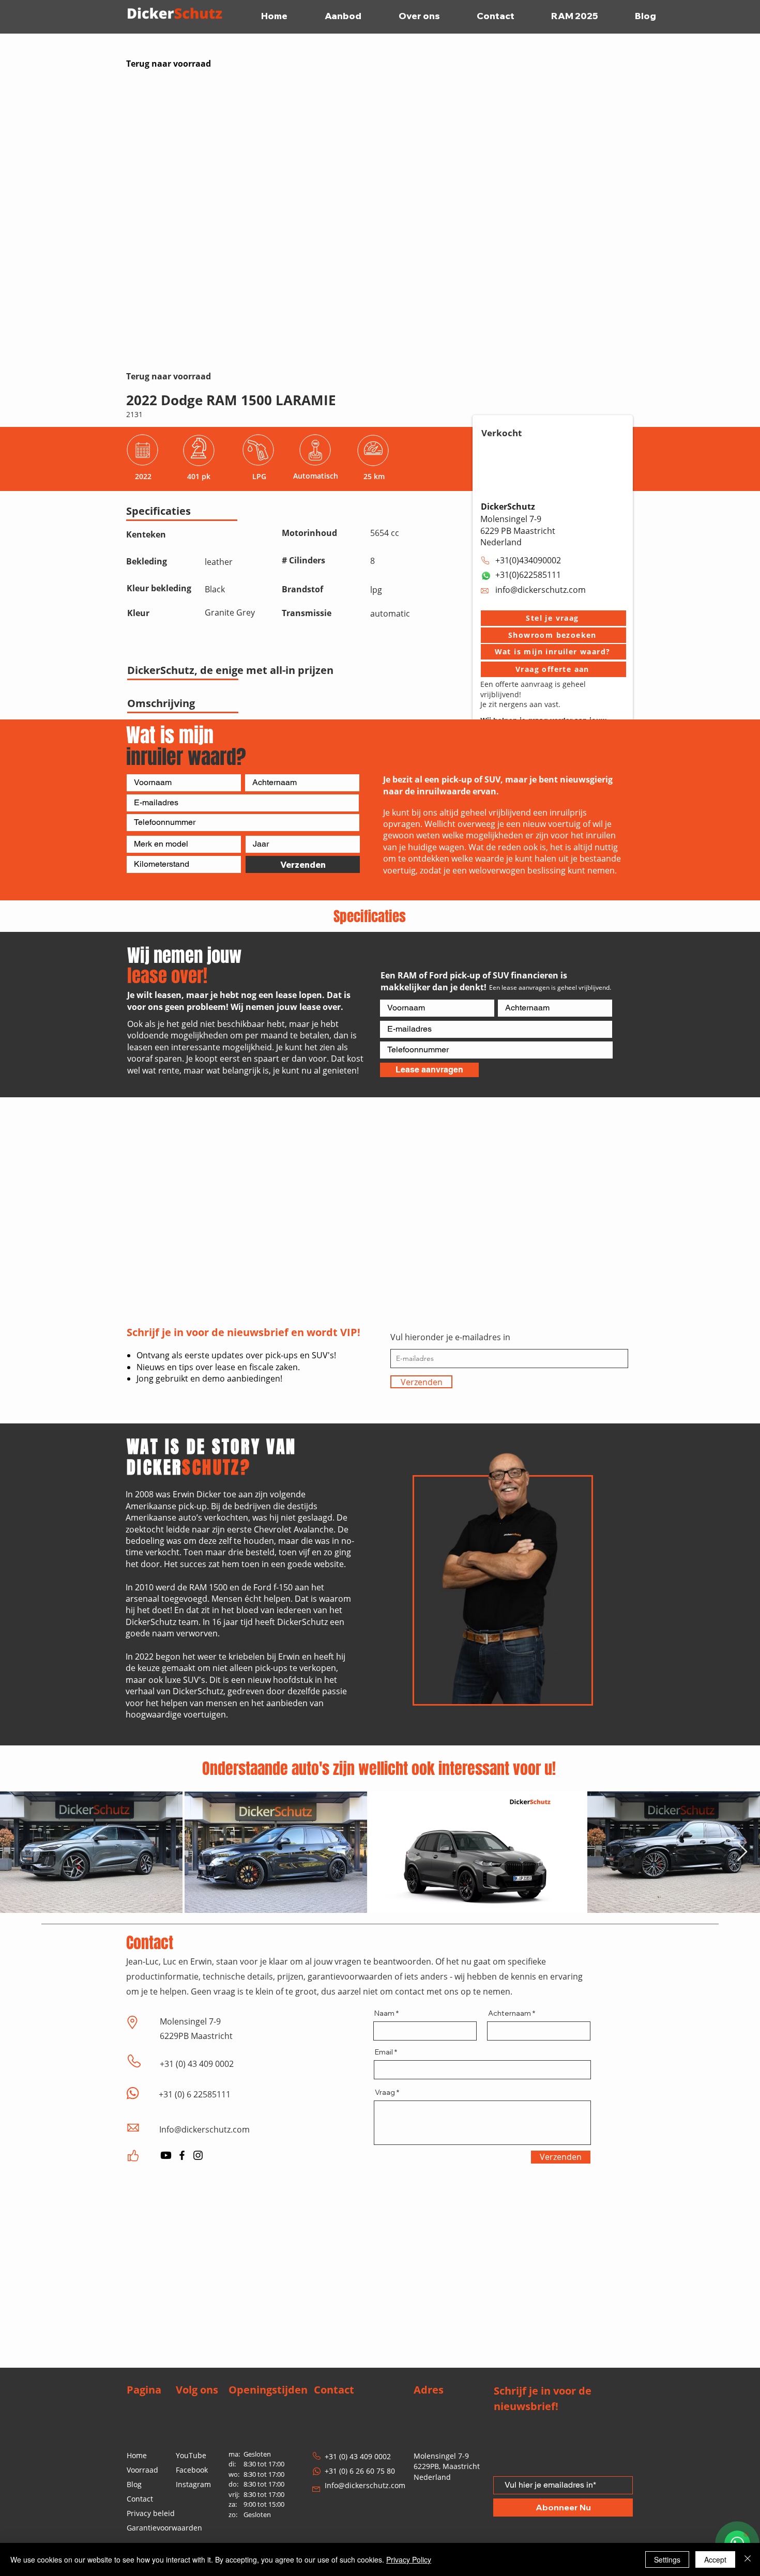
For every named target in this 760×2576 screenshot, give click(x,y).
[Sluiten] (748, 2559)
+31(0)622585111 (528, 575)
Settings (667, 2559)
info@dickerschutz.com (541, 590)
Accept (715, 2559)
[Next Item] (742, 1852)
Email (384, 2052)
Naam (384, 2013)
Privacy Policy (409, 2559)
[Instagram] (198, 2155)
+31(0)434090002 (528, 560)
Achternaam (510, 2013)
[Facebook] (182, 2155)
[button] (553, 618)
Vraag (385, 2092)
